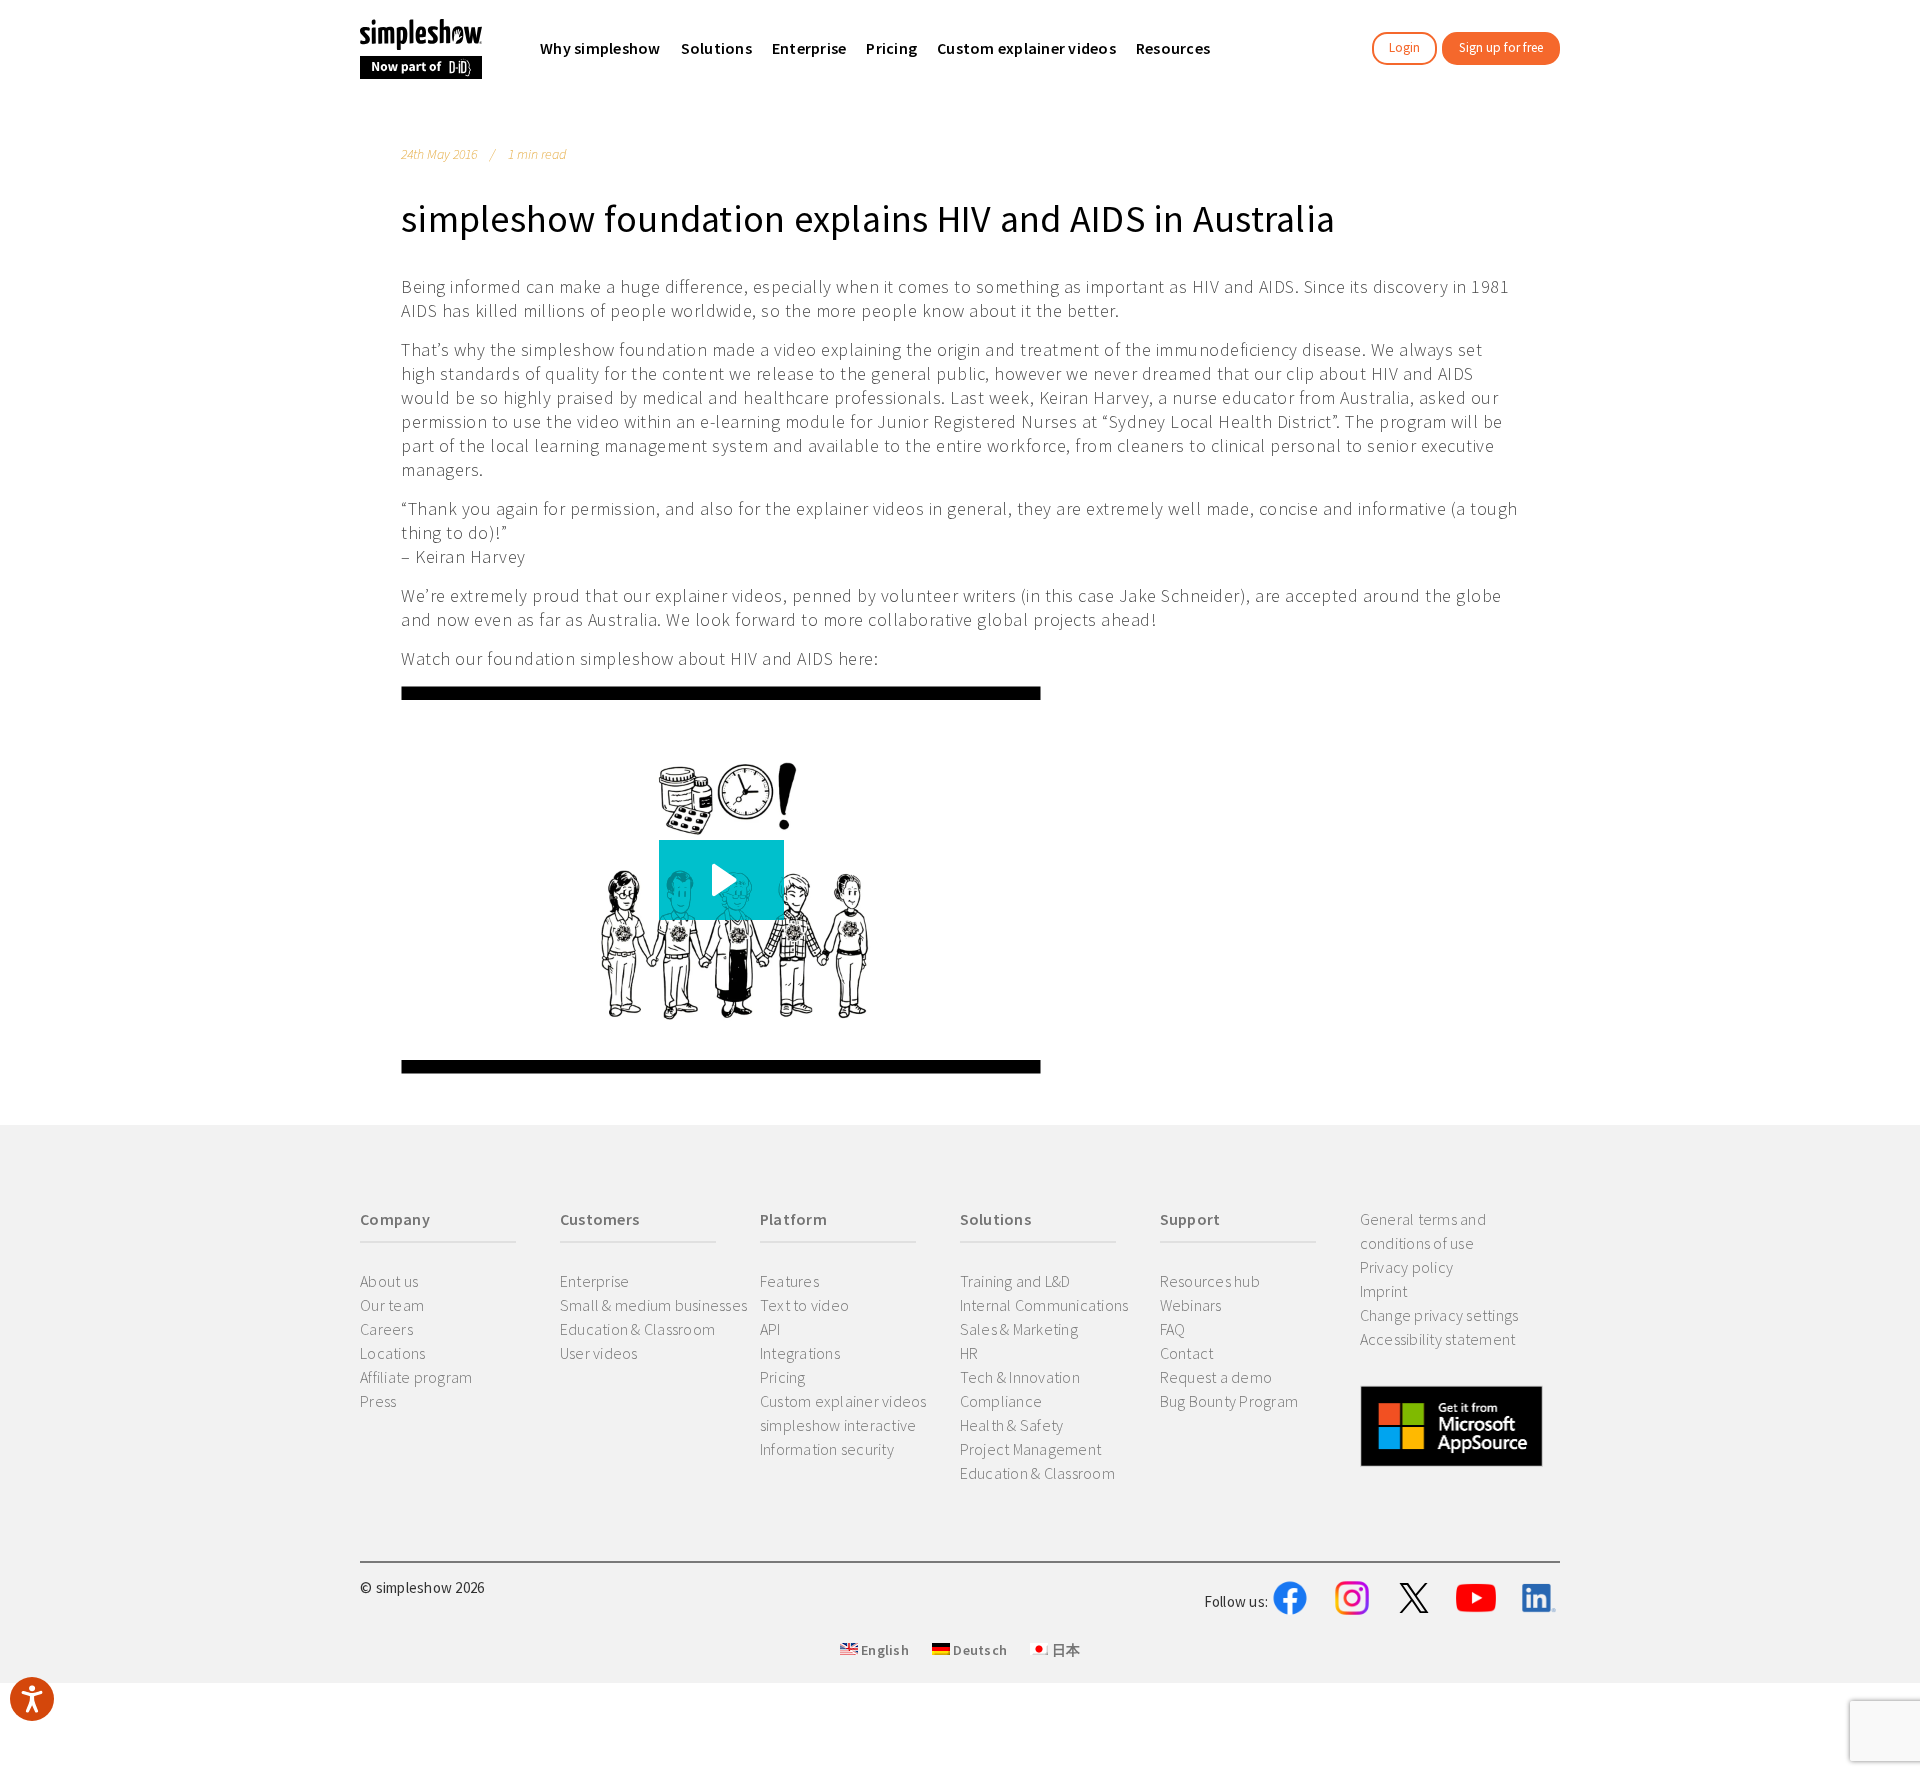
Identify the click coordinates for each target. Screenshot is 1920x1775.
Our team (392, 1305)
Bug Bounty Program (1229, 1401)
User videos (599, 1353)
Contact (1187, 1353)
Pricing (783, 1377)
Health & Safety (1012, 1425)
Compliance (1001, 1401)
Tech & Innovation (1020, 1377)
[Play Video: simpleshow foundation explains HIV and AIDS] (721, 880)
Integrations (800, 1353)
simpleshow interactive (838, 1425)
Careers (386, 1329)
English (883, 1650)
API (770, 1329)
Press (378, 1401)
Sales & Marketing (1019, 1329)
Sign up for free (1501, 47)
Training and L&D (1015, 1281)
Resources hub (1210, 1281)
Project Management (1031, 1449)
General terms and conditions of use (1423, 1231)
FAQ (1173, 1329)
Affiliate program (416, 1377)
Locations (392, 1353)
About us (389, 1281)
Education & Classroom (637, 1329)
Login (1404, 47)
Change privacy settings (1439, 1315)
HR (969, 1353)
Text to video (804, 1305)
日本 (1064, 1650)
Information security (827, 1449)
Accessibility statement (1438, 1339)
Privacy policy (1407, 1267)
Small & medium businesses (653, 1305)
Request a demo (1216, 1377)
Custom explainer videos (843, 1401)
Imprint (1384, 1291)
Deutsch (978, 1650)
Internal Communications (1044, 1305)
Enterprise (595, 1281)
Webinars (1191, 1305)
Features (789, 1281)
